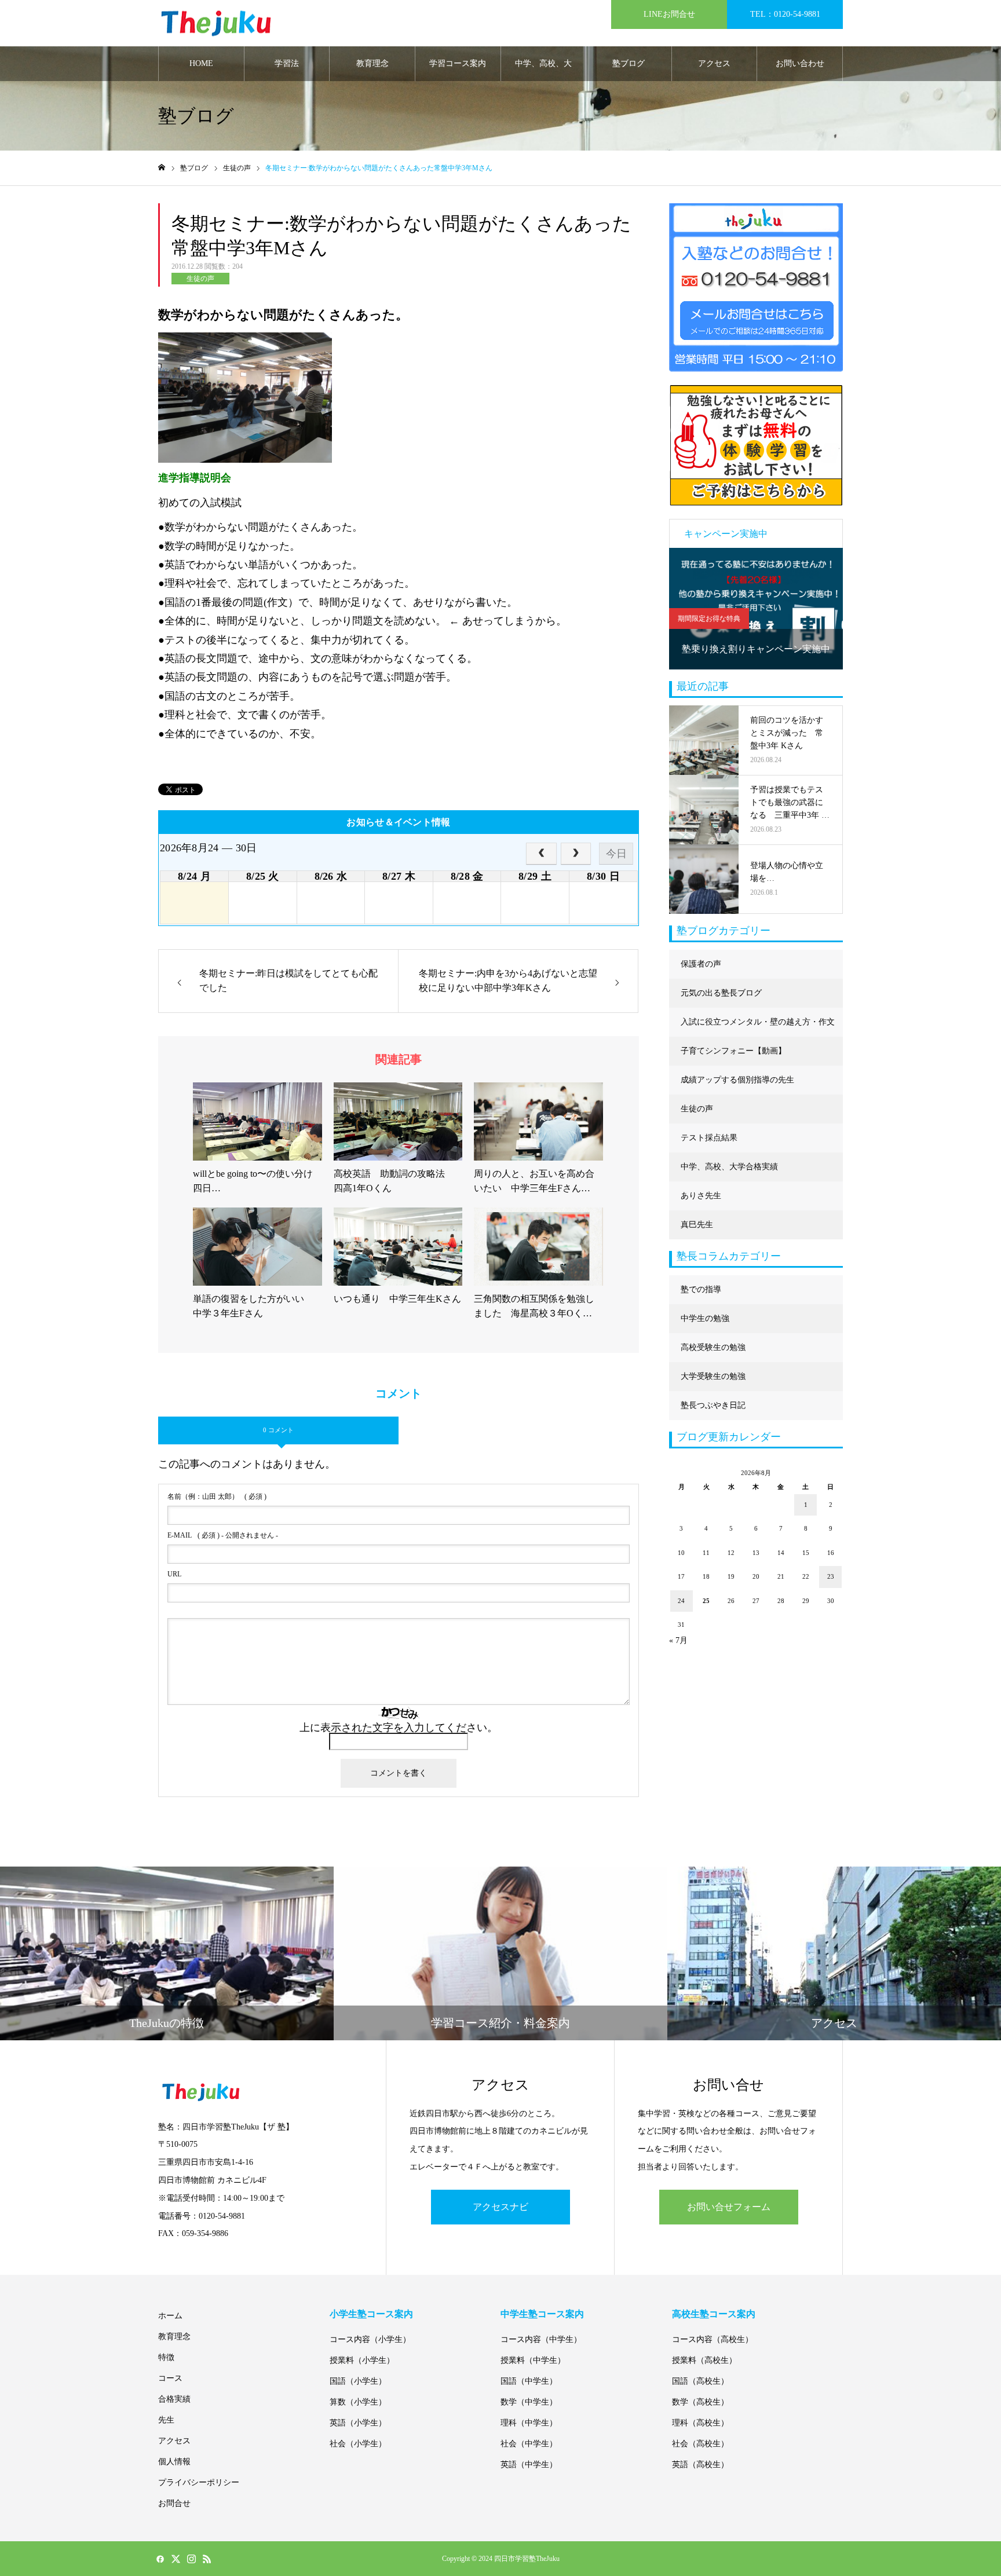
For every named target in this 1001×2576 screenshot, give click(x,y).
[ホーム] (162, 168)
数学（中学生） (529, 2402)
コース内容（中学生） (541, 2339)
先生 (166, 2420)
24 (681, 1601)
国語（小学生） (358, 2381)
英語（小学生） (358, 2423)
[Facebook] (160, 2559)
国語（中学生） (529, 2381)
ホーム (170, 2316)
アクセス (714, 63)
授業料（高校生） (704, 2360)
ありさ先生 (701, 1196)
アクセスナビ (500, 2207)
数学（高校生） (700, 2402)
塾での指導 (701, 1289)
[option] (756, 609)
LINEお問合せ (669, 14)
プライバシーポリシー (199, 2482)
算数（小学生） (358, 2402)
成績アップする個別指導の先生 (737, 1080)
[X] (176, 2559)
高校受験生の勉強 (713, 1347)
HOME (201, 63)
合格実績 (174, 2399)
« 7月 (678, 1640)
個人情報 (174, 2462)
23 (831, 1576)
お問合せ (174, 2503)
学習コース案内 (458, 63)
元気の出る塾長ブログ (721, 993)
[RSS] (207, 2559)
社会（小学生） (358, 2444)
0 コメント (278, 1430)
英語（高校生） (700, 2465)
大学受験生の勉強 (713, 1376)
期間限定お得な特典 (709, 619)
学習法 (287, 63)
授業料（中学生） (533, 2360)
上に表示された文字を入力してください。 (399, 1728)
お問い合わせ (800, 63)
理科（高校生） (700, 2423)
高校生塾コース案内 (714, 2314)
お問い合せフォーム (729, 2207)
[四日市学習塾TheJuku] (216, 23)
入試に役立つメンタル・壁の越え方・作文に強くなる (758, 1027)
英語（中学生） (529, 2465)
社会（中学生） (529, 2444)
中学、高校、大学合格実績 (543, 70)
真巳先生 (697, 1225)
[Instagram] (191, 2559)
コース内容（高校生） (713, 2339)
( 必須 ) (217, 1496)
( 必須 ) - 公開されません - (223, 1535)
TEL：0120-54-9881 (785, 14)
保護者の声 (701, 964)
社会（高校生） (700, 2444)
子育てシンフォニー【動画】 (733, 1051)
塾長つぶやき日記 (713, 1405)
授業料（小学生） (362, 2360)
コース (170, 2378)
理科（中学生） (529, 2423)
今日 (616, 854)
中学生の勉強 (705, 1318)
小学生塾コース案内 (371, 2314)
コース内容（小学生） (370, 2339)
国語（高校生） (700, 2381)
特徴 (166, 2357)
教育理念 (372, 63)
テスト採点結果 (709, 1138)
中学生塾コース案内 (542, 2314)
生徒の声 (200, 279)
